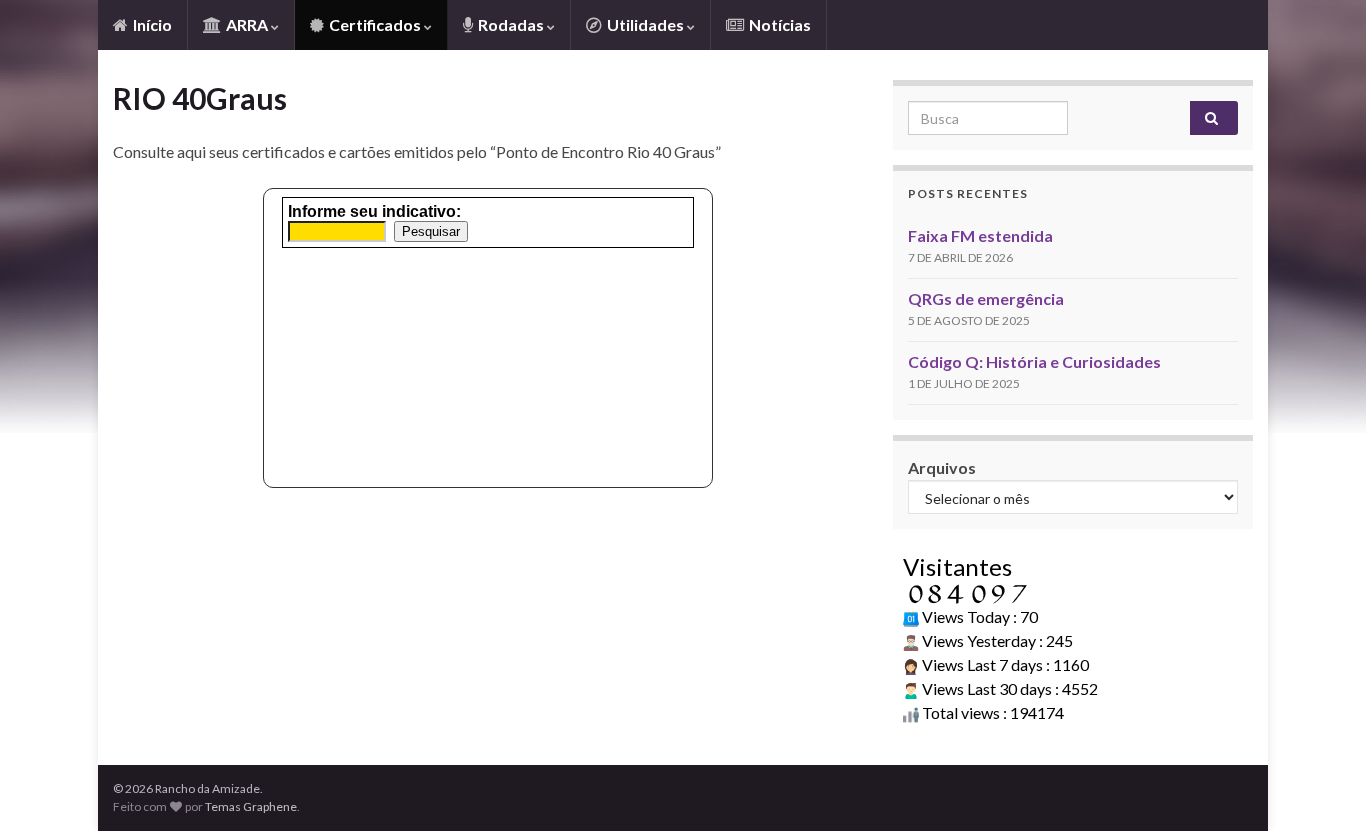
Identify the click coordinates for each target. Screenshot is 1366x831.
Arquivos (942, 467)
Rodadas (511, 24)
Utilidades (645, 24)
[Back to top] (1321, 786)
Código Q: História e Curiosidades (1034, 361)
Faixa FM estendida (980, 235)
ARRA (247, 24)
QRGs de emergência (986, 298)
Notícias (778, 24)
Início (151, 24)
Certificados (375, 24)
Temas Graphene (251, 806)
